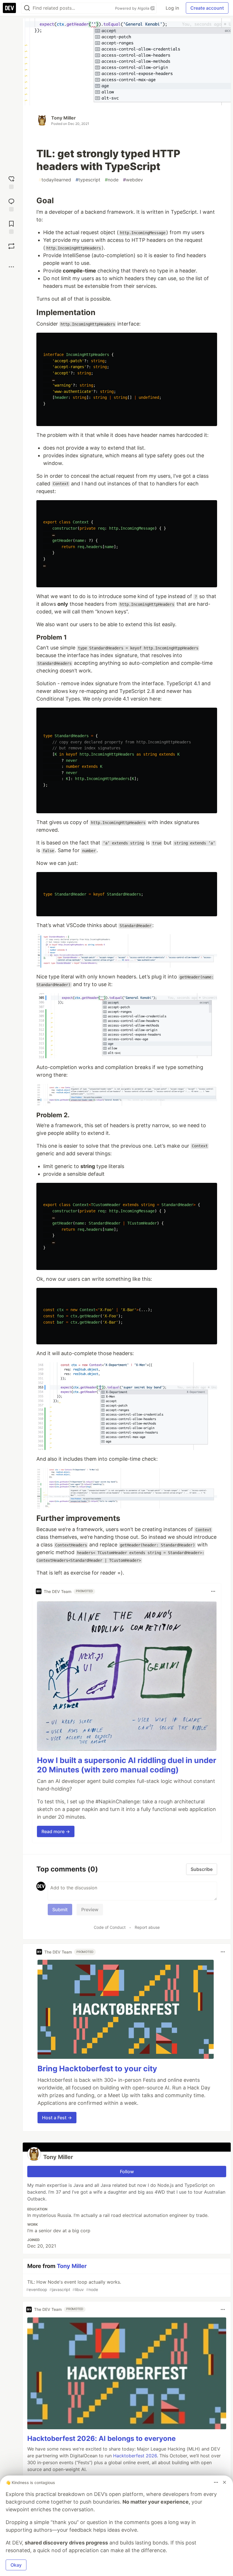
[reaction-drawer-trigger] (11, 182)
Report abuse (147, 1927)
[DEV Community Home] (9, 8)
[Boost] (11, 246)
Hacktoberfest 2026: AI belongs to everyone (101, 2438)
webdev (133, 180)
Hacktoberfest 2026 (135, 2456)
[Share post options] (11, 267)
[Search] (27, 8)
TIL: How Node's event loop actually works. (74, 2285)
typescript (88, 180)
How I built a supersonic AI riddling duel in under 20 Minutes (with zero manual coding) (127, 1765)
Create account (207, 8)
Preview (90, 1910)
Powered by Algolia (133, 8)
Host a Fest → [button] (57, 2118)
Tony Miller (64, 118)
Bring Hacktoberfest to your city (97, 2069)
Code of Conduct (110, 1927)
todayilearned (55, 180)
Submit (60, 1910)
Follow (127, 2172)
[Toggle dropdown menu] (213, 1591)
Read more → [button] (56, 1831)
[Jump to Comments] (11, 204)
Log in (172, 8)
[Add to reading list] (11, 227)
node (112, 180)
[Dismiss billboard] (224, 2482)
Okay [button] (16, 2565)
